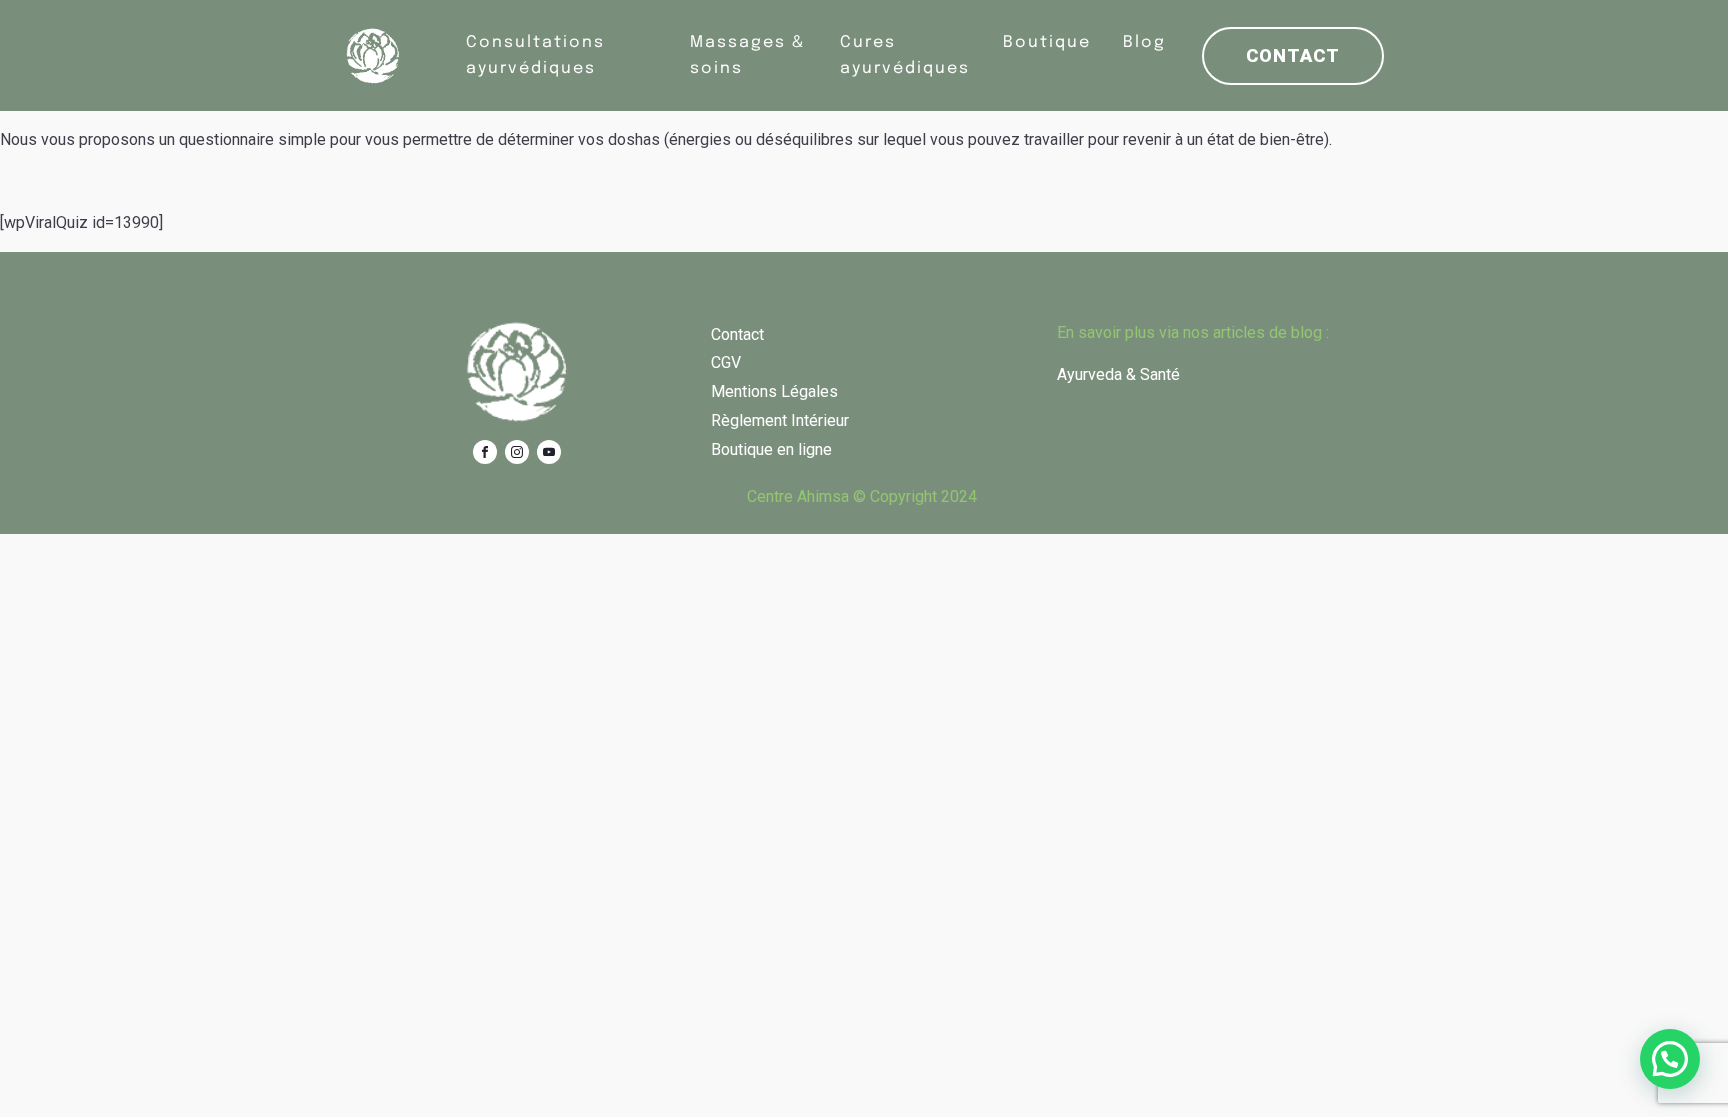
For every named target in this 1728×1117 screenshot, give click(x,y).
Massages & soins (747, 55)
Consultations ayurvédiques (535, 55)
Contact (1293, 55)
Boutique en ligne (771, 449)
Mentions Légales (774, 391)
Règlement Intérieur (780, 420)
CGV (726, 362)
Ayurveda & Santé (1118, 374)
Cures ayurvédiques (905, 55)
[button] (1670, 1059)
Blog (1144, 42)
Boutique (1047, 42)
